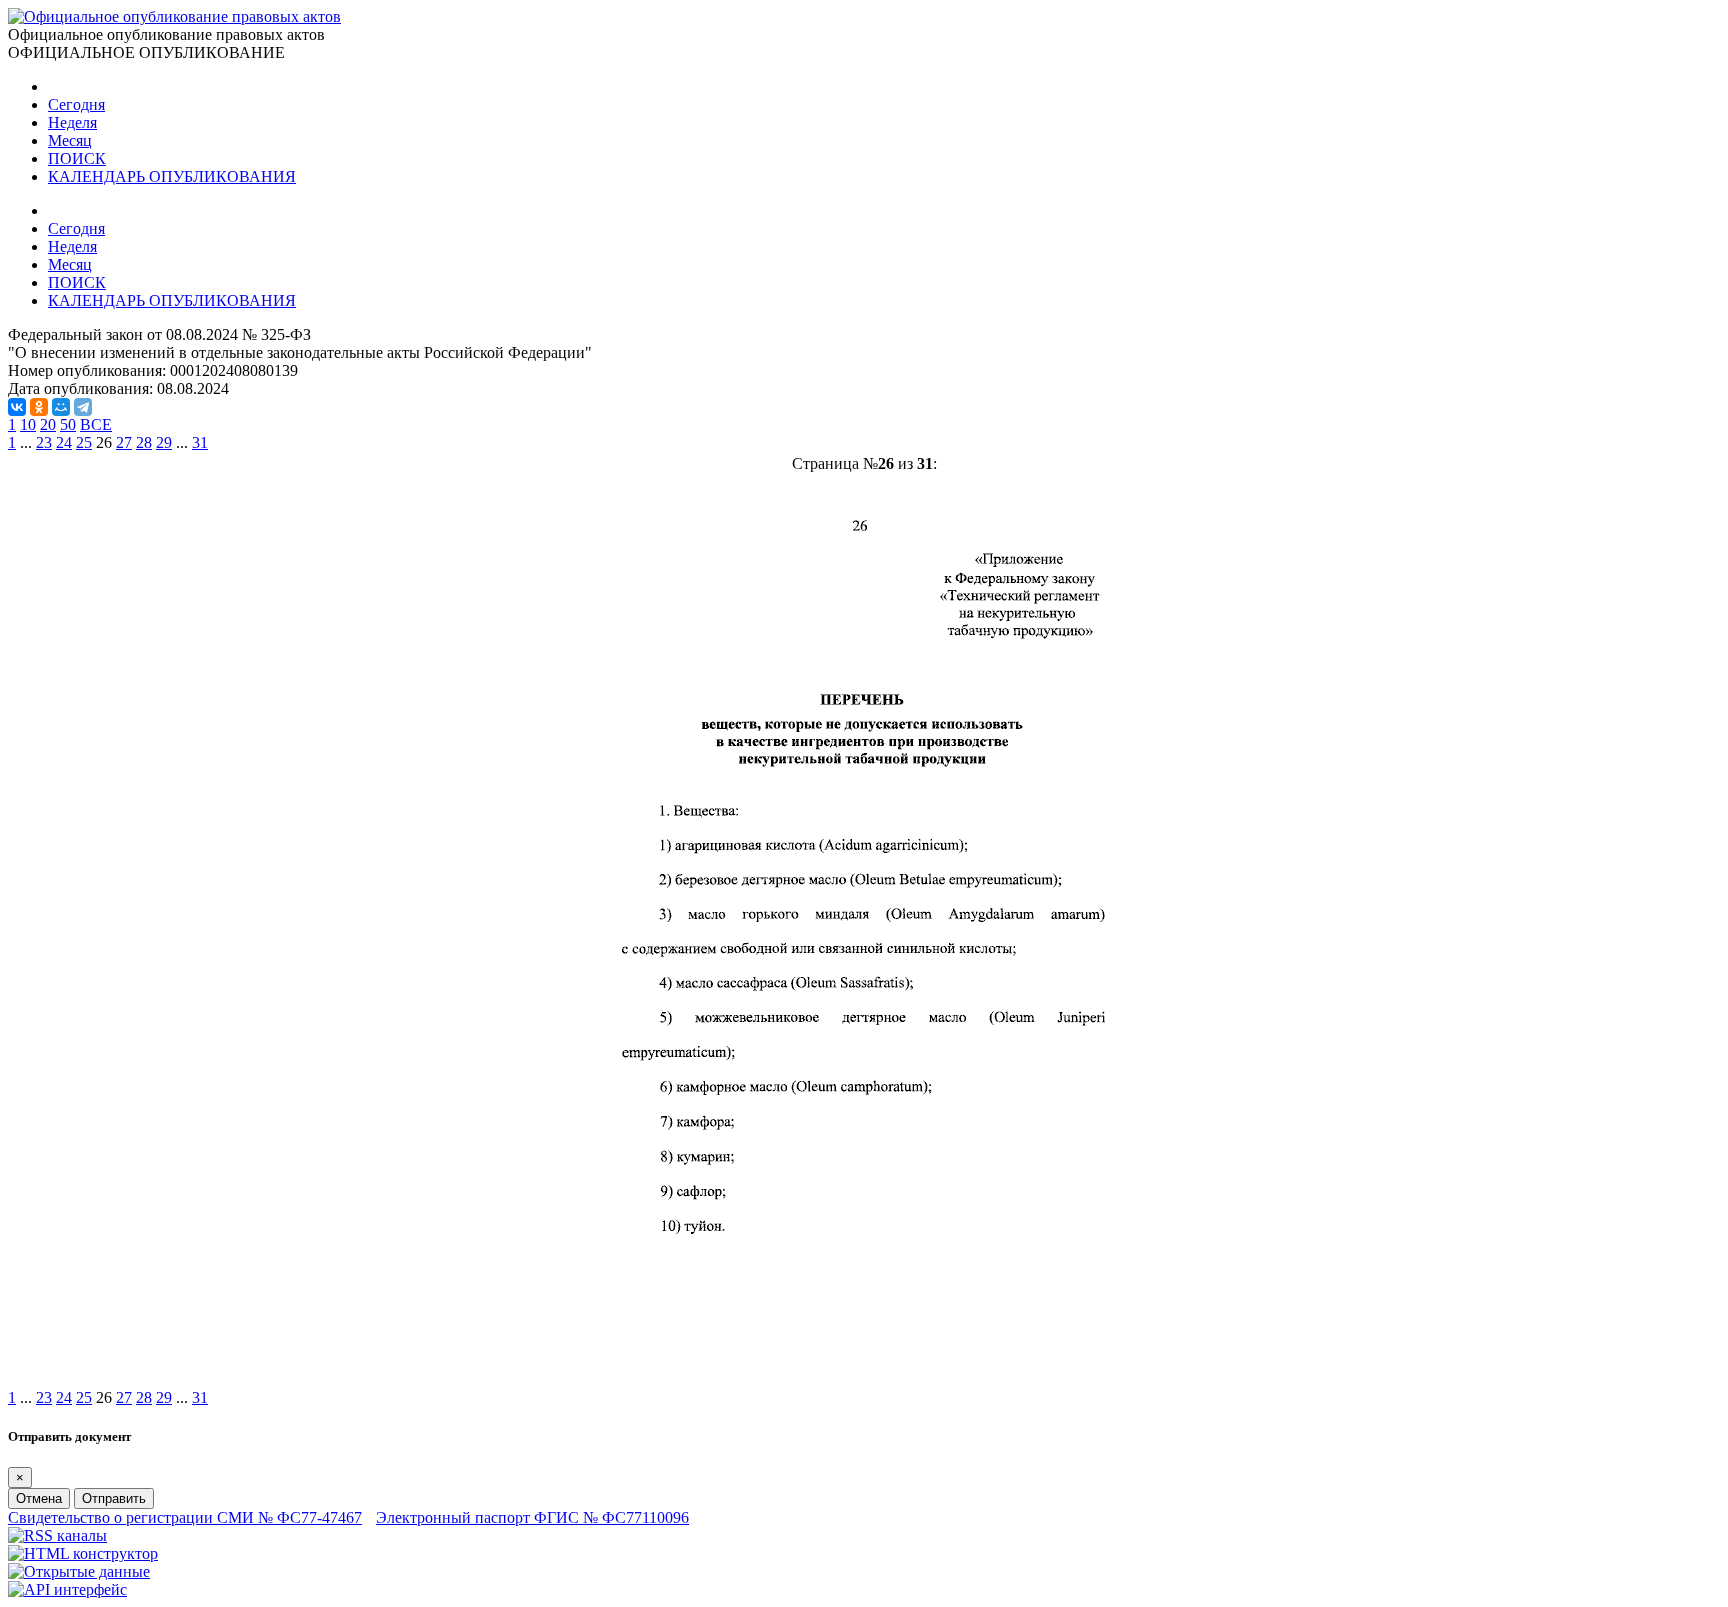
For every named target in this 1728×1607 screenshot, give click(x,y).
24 (64, 442)
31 (200, 442)
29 (164, 442)
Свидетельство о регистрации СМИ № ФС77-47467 (185, 1517)
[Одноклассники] (39, 407)
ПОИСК (77, 158)
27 (124, 442)
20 (48, 424)
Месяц (70, 140)
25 (84, 442)
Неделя (72, 122)
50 (68, 424)
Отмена (39, 1498)
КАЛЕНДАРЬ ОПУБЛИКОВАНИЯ (172, 176)
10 (28, 424)
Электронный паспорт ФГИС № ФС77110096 (532, 1517)
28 (144, 442)
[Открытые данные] (79, 1571)
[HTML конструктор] (83, 1553)
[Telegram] (83, 407)
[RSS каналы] (57, 1535)
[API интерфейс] (67, 1589)
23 (44, 442)
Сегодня (76, 104)
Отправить (114, 1498)
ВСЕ (96, 424)
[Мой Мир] (61, 407)
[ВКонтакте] (17, 407)
